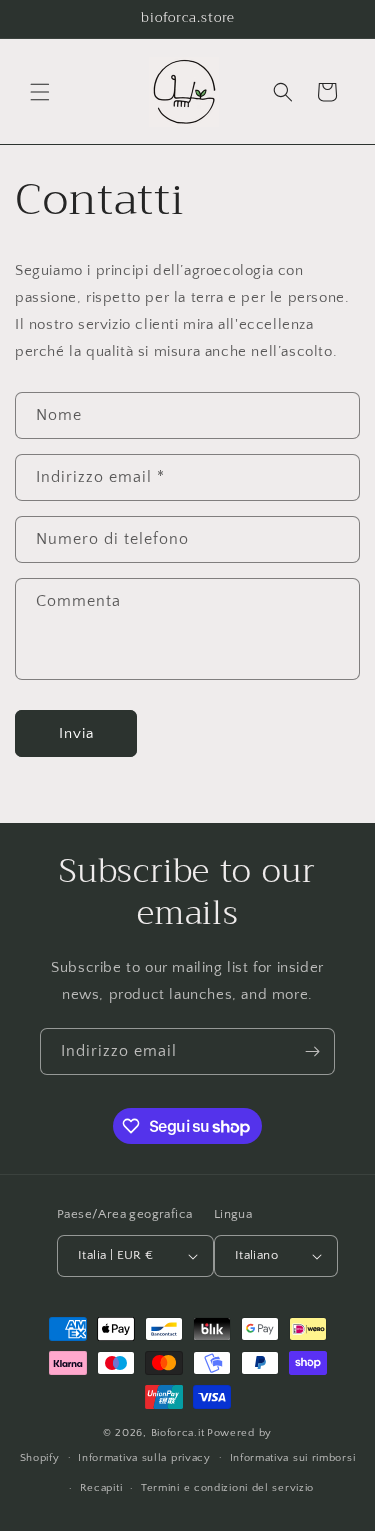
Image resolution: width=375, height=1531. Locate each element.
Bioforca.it (178, 1433)
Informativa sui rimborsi (293, 1458)
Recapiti (101, 1488)
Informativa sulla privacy (144, 1458)
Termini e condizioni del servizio (227, 1488)
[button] (40, 92)
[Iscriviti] (312, 1051)
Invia (76, 733)
